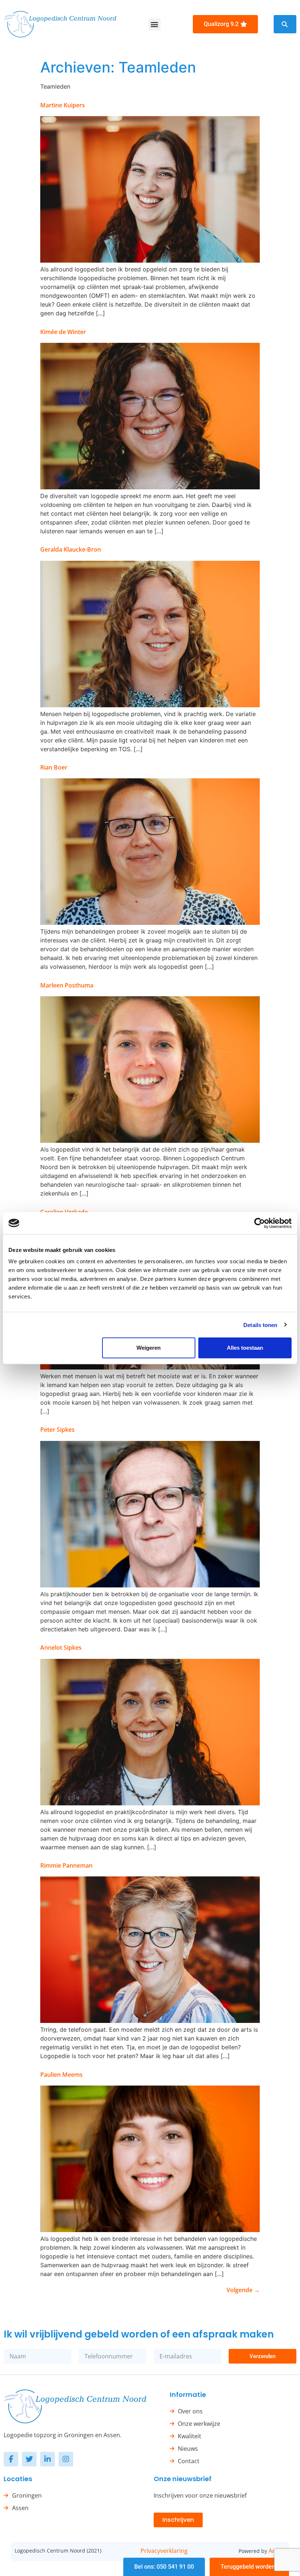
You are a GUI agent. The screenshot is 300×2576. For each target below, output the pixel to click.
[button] (155, 24)
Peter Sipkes (57, 1430)
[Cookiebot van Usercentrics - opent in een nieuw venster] (260, 1223)
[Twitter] (29, 2459)
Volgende (243, 2290)
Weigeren (149, 1348)
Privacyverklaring (164, 2551)
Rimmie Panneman (66, 1865)
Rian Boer (54, 767)
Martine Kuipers (63, 105)
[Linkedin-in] (48, 2459)
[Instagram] (66, 2459)
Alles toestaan (245, 1348)
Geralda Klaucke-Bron (71, 549)
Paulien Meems (61, 2075)
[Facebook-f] (11, 2459)
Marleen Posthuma (67, 985)
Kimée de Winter (63, 332)
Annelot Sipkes (61, 1647)
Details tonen (260, 1325)
